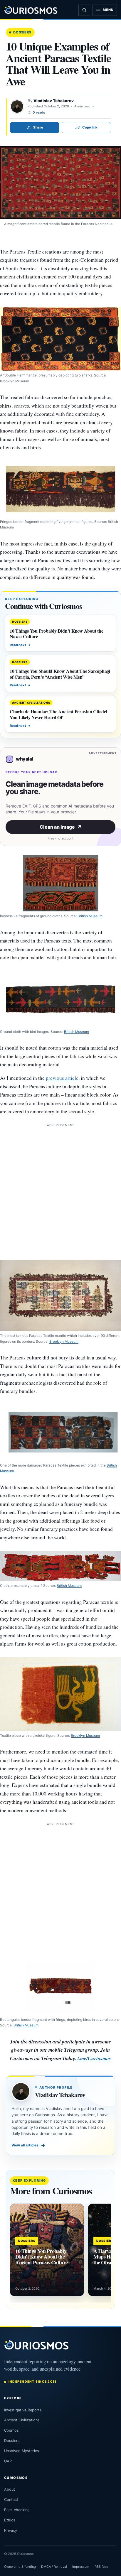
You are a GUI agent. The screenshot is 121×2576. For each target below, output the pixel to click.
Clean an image (61, 827)
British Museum (90, 916)
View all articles (28, 2145)
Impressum (81, 2567)
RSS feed (101, 2567)
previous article (62, 1078)
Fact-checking (17, 2510)
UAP (8, 2461)
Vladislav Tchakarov (54, 101)
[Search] (84, 10)
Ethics (10, 2520)
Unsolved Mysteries (22, 2451)
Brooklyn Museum (64, 1342)
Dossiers (22, 32)
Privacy (11, 2530)
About (10, 2489)
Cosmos (11, 2430)
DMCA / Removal (54, 2567)
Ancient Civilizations (22, 2420)
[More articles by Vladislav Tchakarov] (17, 107)
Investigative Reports (23, 2410)
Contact (11, 2500)
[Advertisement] (60, 1189)
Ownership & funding (20, 2567)
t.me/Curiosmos (94, 2058)
